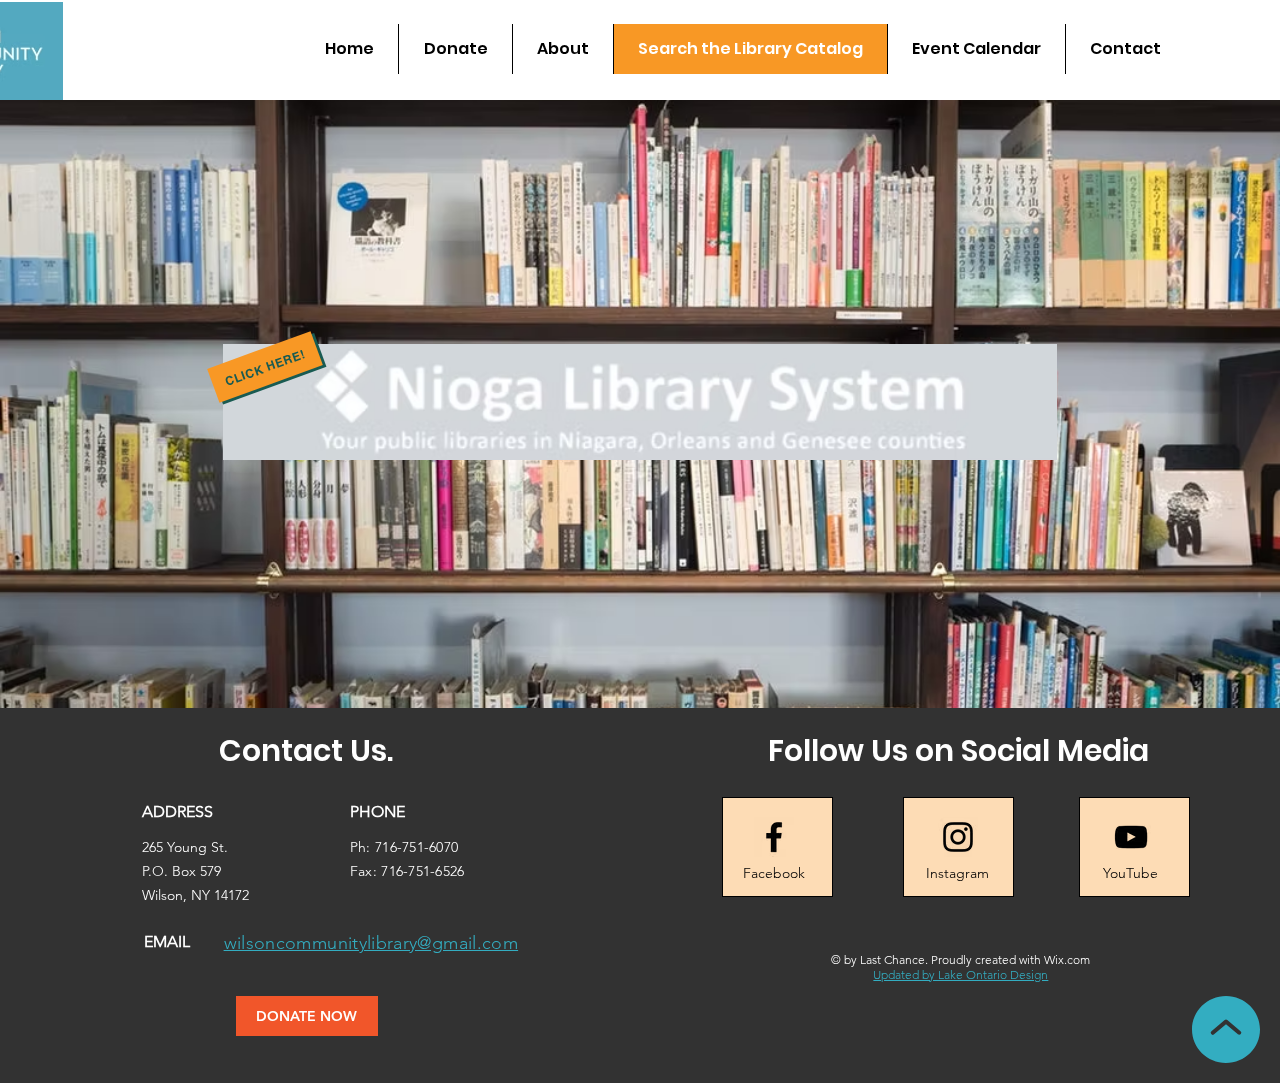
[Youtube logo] (1131, 837)
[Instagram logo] (958, 837)
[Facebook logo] (774, 837)
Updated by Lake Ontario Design (960, 974)
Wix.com (1067, 959)
